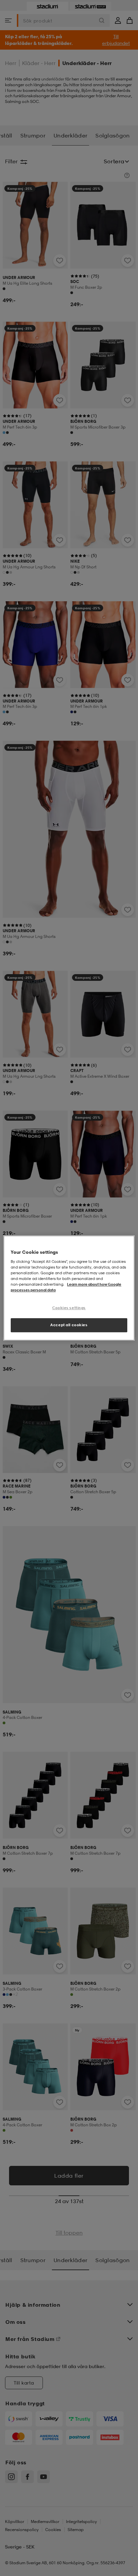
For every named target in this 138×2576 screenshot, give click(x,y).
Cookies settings (69, 1308)
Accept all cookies (69, 1325)
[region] (69, 1288)
